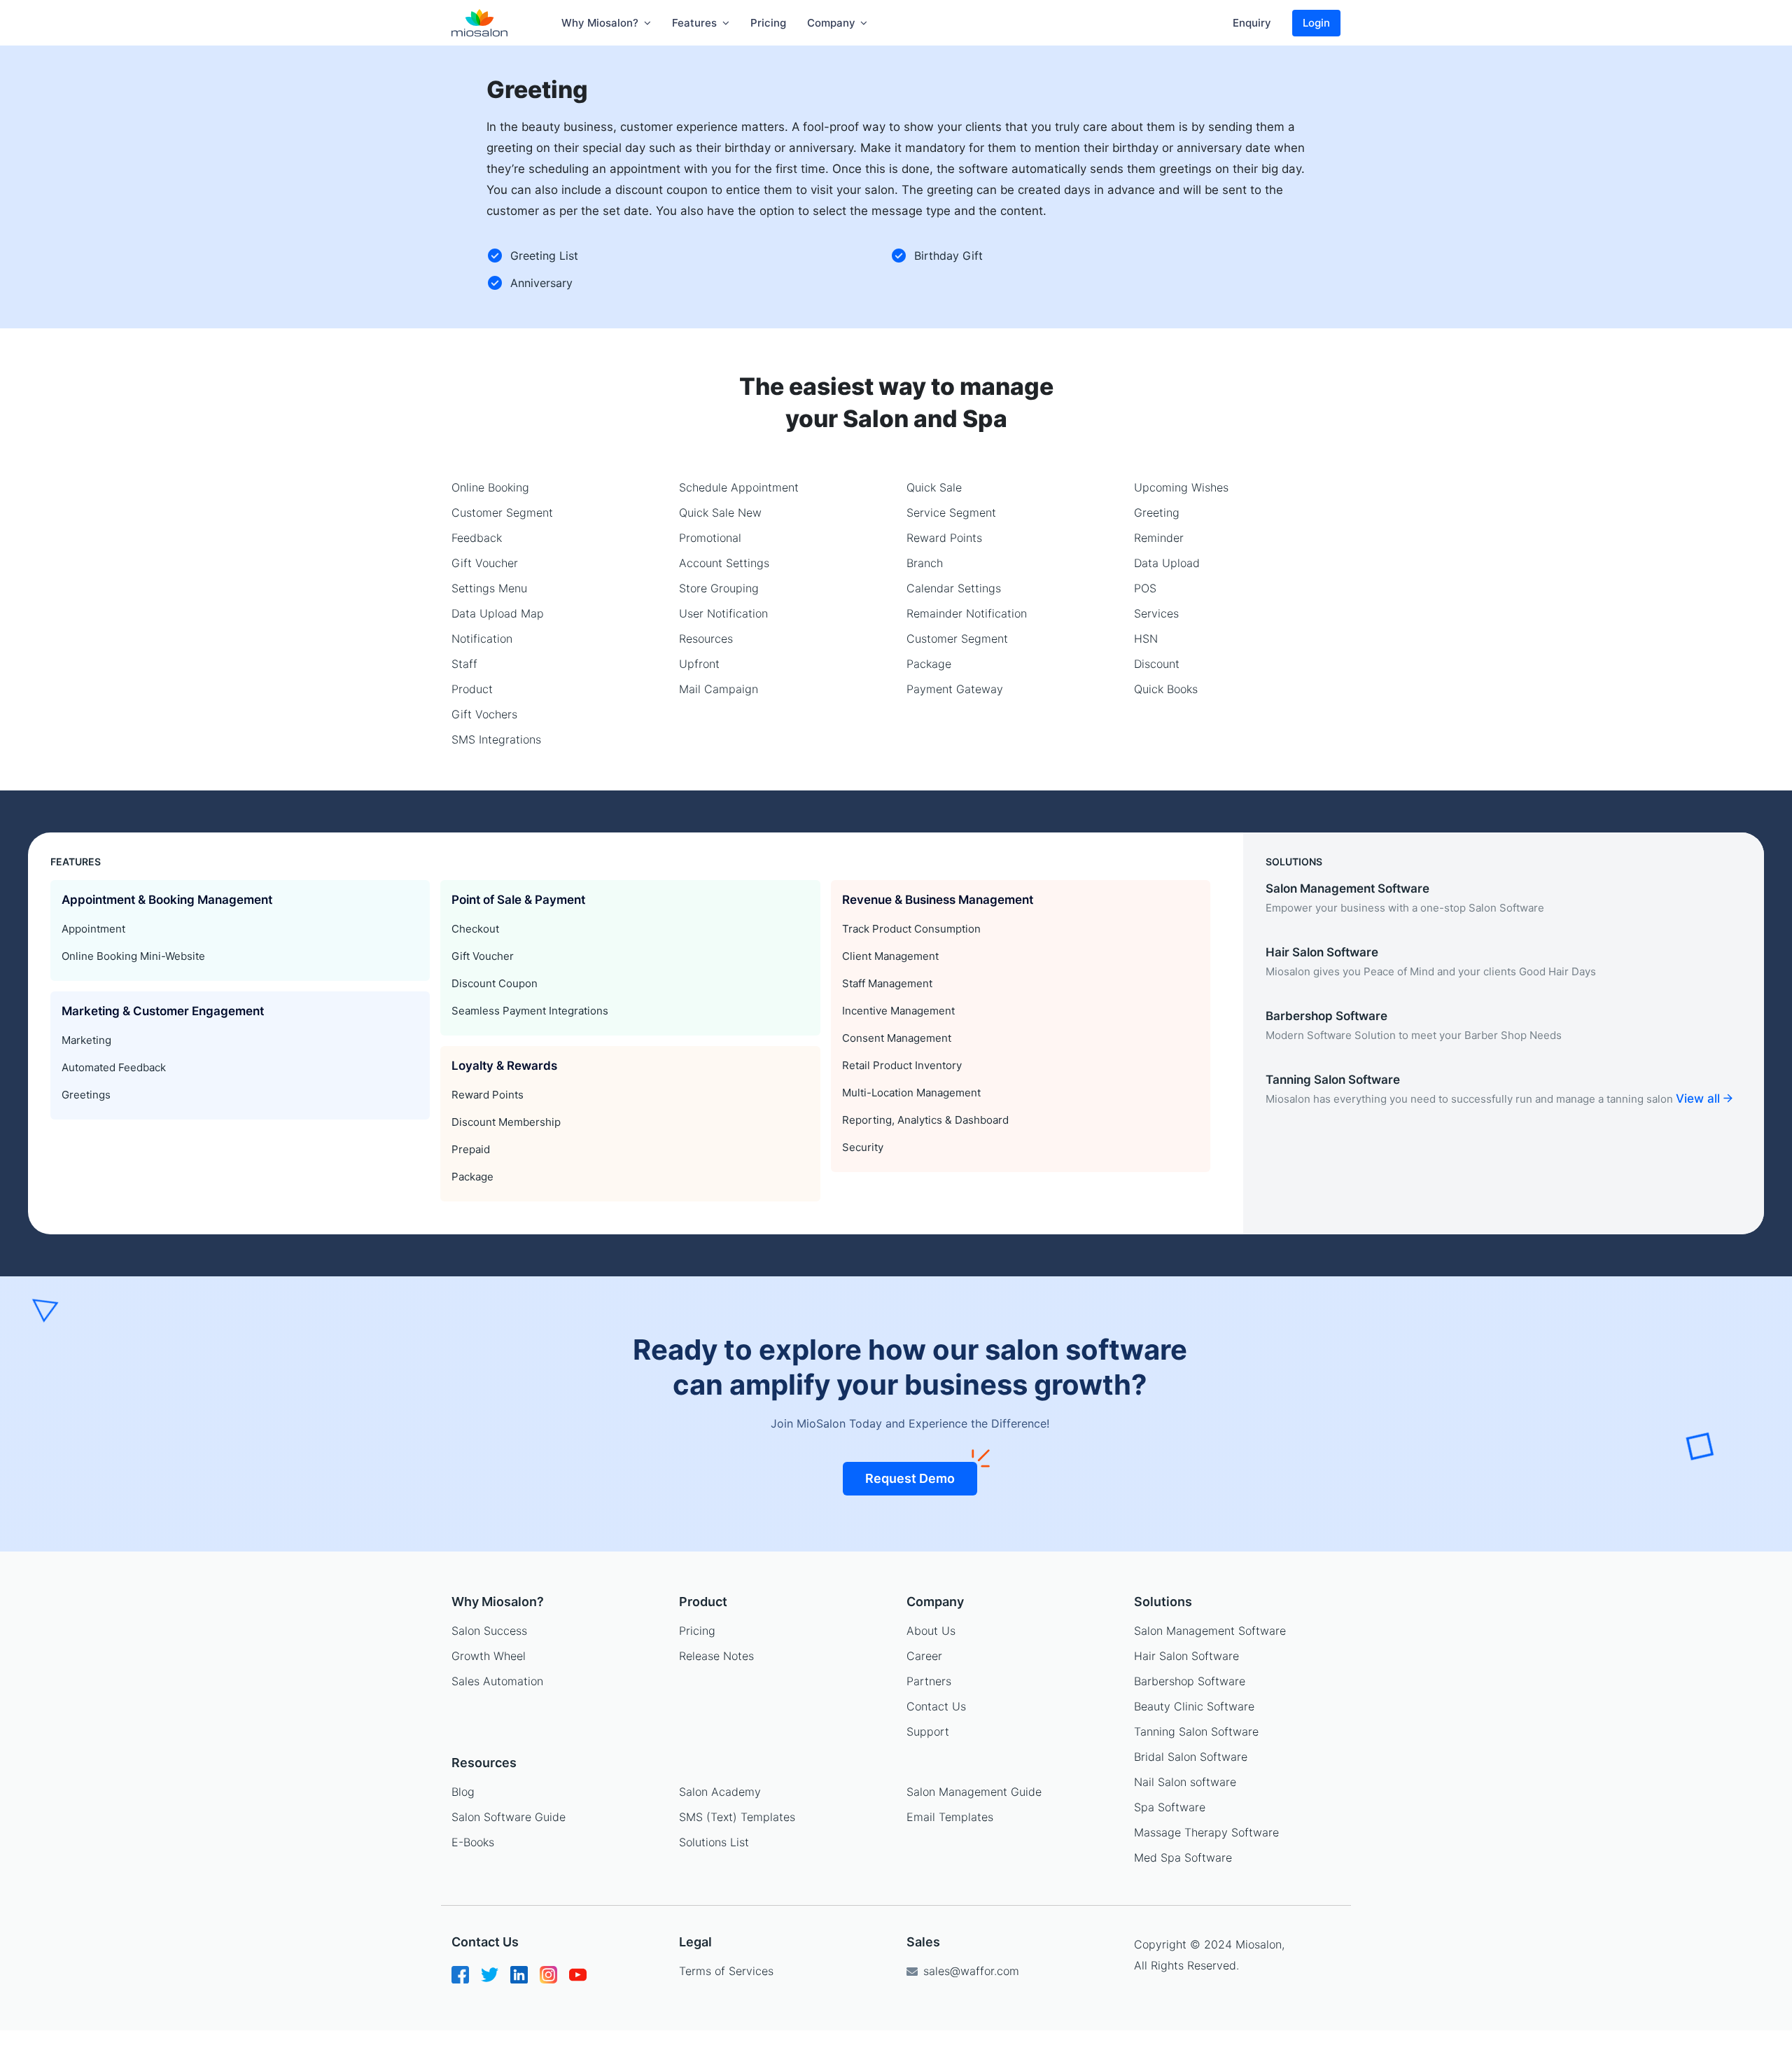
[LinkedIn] (519, 1980)
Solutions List (714, 1842)
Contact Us (936, 1706)
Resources (706, 639)
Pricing (768, 23)
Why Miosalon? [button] (601, 23)
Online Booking (490, 487)
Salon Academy (720, 1792)
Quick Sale (934, 487)
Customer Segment (502, 512)
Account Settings (724, 563)
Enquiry (1252, 23)
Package (929, 664)
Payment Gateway (955, 689)
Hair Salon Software (1186, 1656)
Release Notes (716, 1656)
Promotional (710, 538)
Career (924, 1656)
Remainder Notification (967, 613)
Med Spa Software (1183, 1857)
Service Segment (951, 512)
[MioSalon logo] (480, 23)
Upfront (699, 664)
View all (1700, 1099)
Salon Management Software (1210, 1631)
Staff (464, 664)
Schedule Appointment (739, 487)
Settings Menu (489, 588)
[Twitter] (490, 1980)
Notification (482, 639)
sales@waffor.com (969, 1971)
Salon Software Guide (509, 1817)
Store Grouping (719, 588)
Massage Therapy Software (1206, 1832)
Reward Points (944, 538)
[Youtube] (578, 1980)
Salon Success (489, 1631)
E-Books (473, 1842)
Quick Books (1166, 689)
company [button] (833, 23)
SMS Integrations (496, 739)
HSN (1146, 639)
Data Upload (1167, 563)
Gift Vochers (484, 714)
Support (928, 1731)
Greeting (1157, 512)
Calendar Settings (954, 588)
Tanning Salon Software (1196, 1731)
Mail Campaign (719, 689)
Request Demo (910, 1478)
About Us (931, 1631)
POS (1145, 588)
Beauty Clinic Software (1194, 1706)
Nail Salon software (1185, 1782)
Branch (925, 563)
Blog (463, 1792)
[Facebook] (460, 1980)
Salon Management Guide (974, 1792)
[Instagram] (548, 1980)
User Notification (723, 613)
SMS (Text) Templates (737, 1817)
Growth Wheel (489, 1656)
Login (1316, 23)
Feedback (477, 538)
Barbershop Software (1190, 1681)
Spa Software (1170, 1807)
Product (472, 689)
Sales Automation (497, 1681)
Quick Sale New (720, 512)
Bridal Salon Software (1191, 1757)
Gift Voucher (485, 563)
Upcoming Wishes (1181, 487)
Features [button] (696, 23)
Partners (929, 1681)
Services (1156, 613)
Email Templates (950, 1817)
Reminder (1159, 538)
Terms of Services (726, 1971)
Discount (1157, 664)
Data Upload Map (498, 613)
